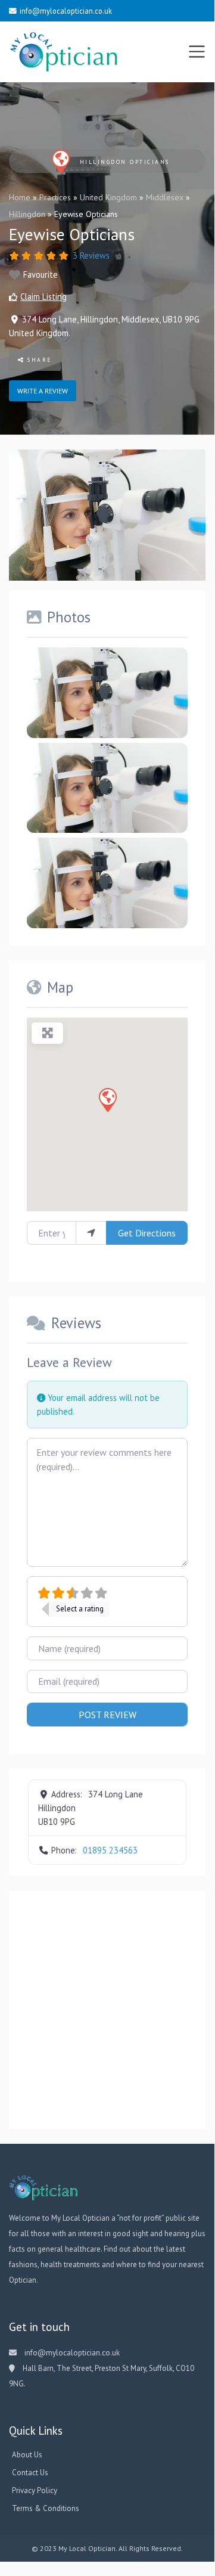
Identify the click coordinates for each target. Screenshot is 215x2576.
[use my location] (91, 1233)
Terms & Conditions (46, 2508)
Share (38, 360)
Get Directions (147, 1233)
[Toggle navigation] (197, 52)
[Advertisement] (107, 2010)
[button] (107, 1099)
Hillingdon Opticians (125, 162)
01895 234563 (110, 1850)
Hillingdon (27, 214)
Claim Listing (43, 297)
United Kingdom (108, 197)
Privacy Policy (35, 2490)
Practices (55, 197)
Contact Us (30, 2473)
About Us (27, 2455)
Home (20, 197)
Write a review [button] (43, 391)
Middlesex (165, 197)
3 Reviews (91, 255)
